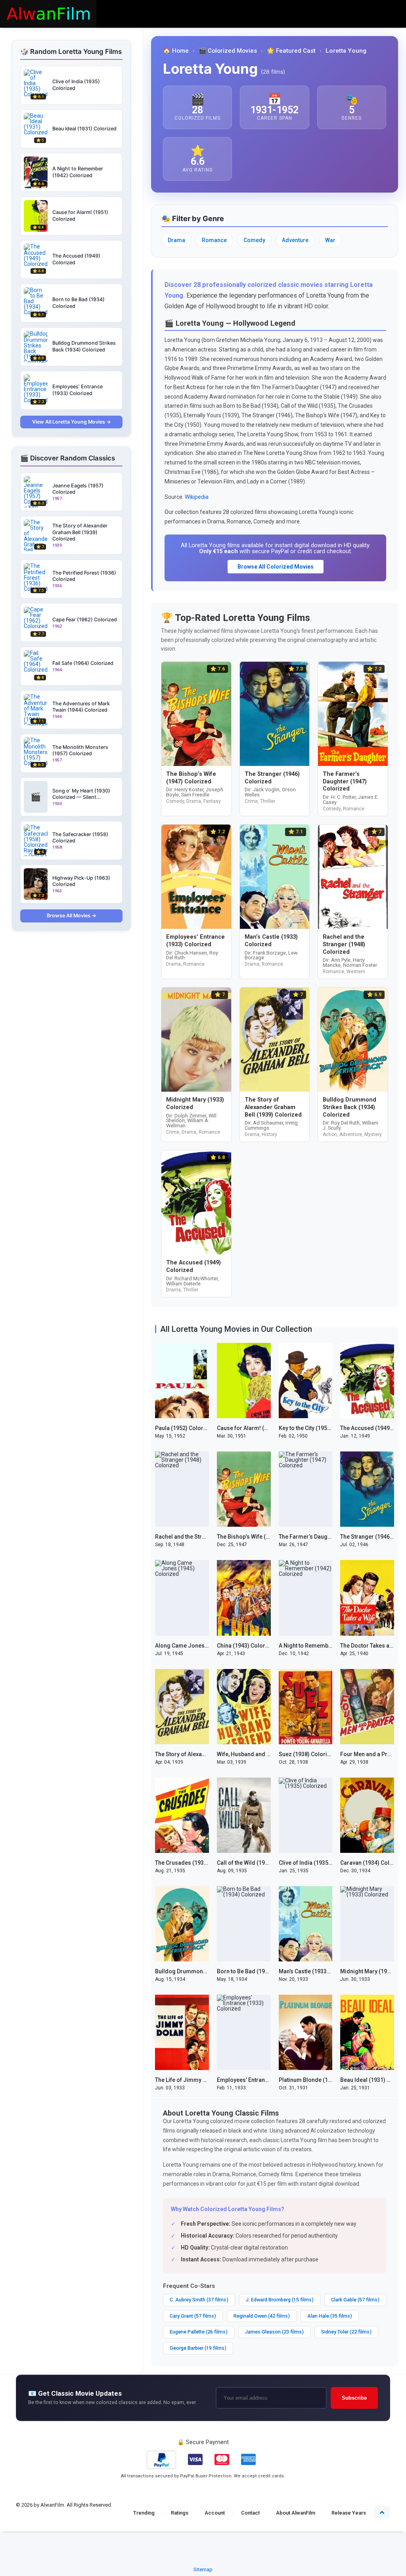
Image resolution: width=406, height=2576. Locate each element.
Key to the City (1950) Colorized (319, 1428)
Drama (176, 240)
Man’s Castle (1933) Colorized (317, 1971)
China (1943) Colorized (247, 1646)
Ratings (180, 2513)
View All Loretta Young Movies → (72, 422)
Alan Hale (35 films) (330, 2316)
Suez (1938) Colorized (308, 1754)
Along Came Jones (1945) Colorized (202, 1646)
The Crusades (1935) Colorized (196, 1863)
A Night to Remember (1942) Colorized (329, 1646)
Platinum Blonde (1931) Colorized (323, 2080)
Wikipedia (197, 497)
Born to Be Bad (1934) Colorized (259, 1971)
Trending (144, 2513)
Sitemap (203, 2569)
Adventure (295, 240)
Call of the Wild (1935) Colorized (259, 1863)
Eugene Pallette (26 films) (199, 2332)
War (330, 240)
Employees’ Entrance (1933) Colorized (267, 2080)
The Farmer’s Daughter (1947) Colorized (331, 1537)
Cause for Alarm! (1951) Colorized (261, 1428)
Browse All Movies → (72, 916)
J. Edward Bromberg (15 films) (280, 2300)
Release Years (349, 2513)
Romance (214, 240)
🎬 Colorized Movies (228, 51)
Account (215, 2513)
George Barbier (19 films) (198, 2348)
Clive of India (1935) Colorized (318, 1863)
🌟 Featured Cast (291, 51)
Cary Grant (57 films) (193, 2316)
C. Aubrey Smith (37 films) (199, 2300)
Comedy (254, 240)
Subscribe (354, 2398)
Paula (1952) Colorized (185, 1428)
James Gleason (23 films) (274, 2332)
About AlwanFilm (296, 2513)
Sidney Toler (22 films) (346, 2332)
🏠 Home (176, 51)
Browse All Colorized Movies (276, 567)
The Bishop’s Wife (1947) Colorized (262, 1537)
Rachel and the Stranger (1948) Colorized (209, 1537)
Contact (250, 2513)
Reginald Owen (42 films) (262, 2316)
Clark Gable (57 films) (355, 2300)
